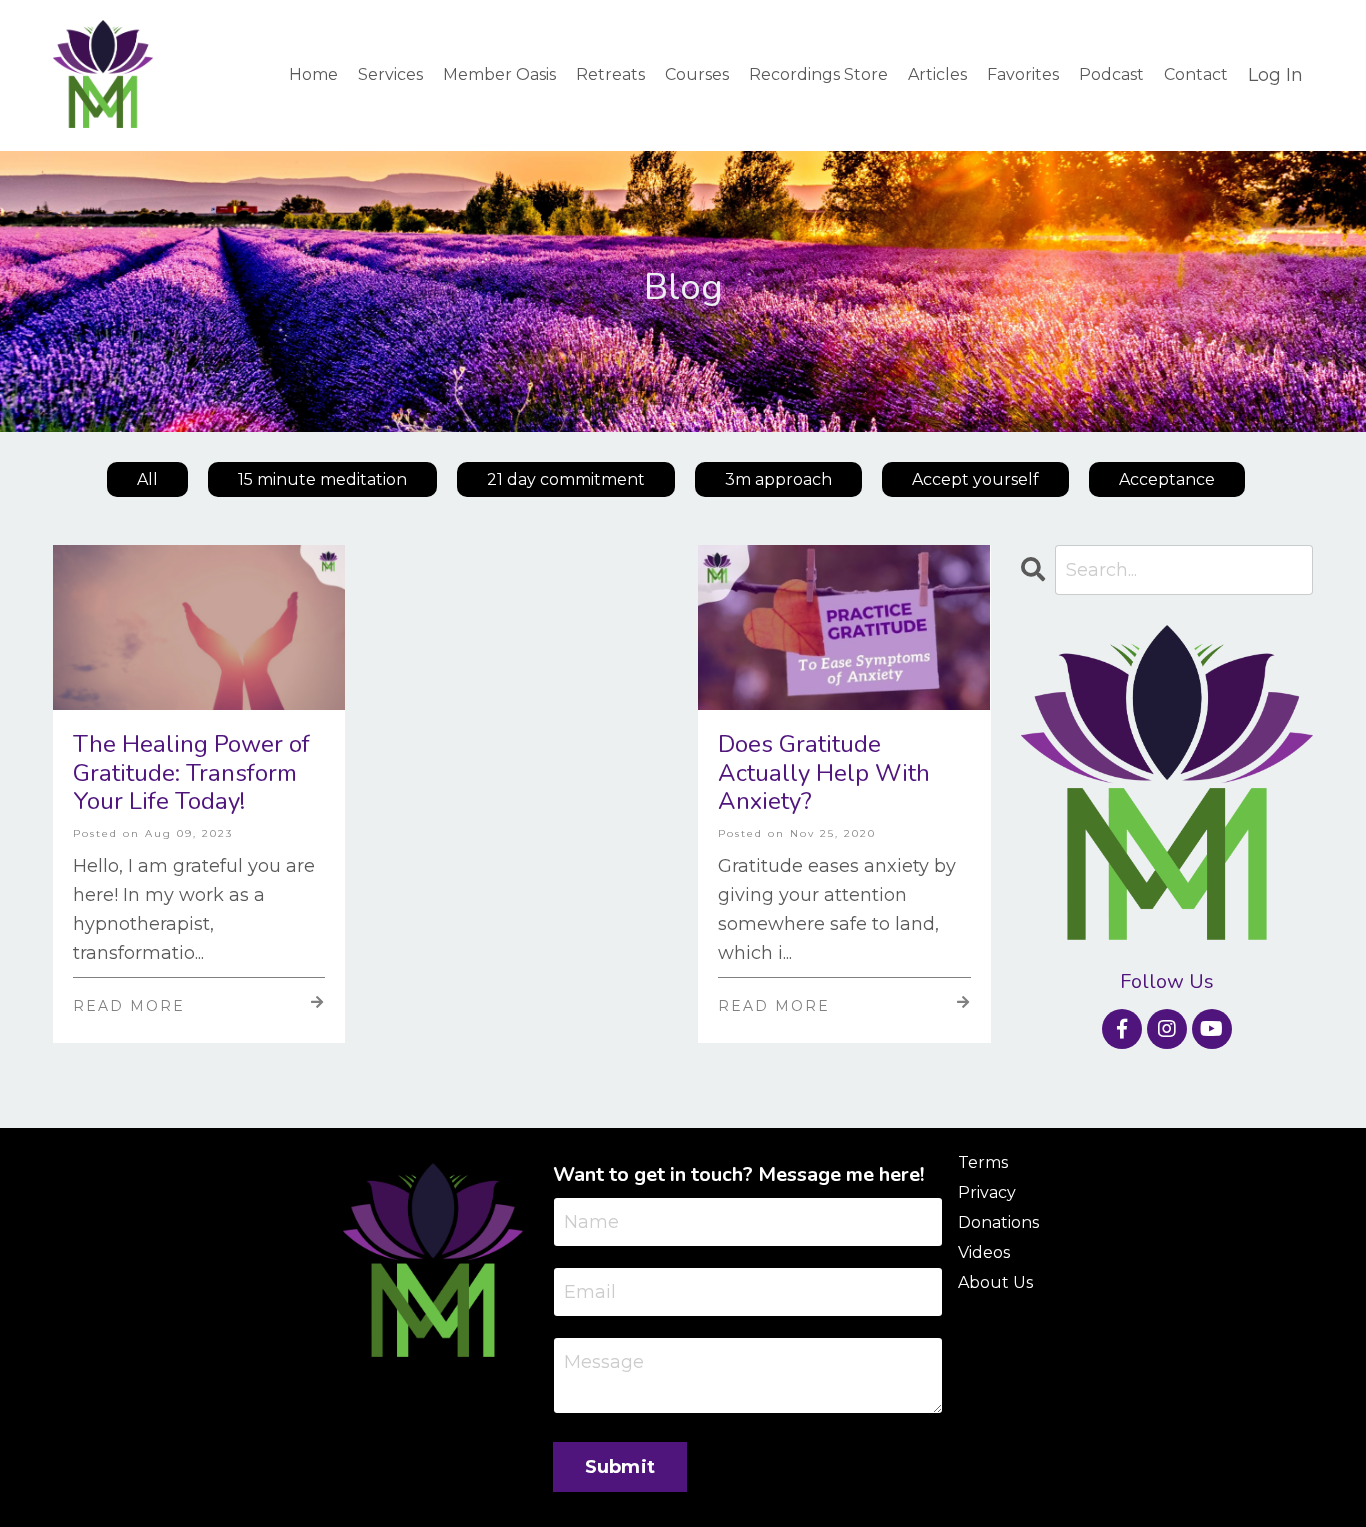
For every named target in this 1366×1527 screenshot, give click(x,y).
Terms (983, 1162)
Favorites (1023, 74)
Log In (1275, 75)
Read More (129, 1006)
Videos (984, 1252)
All (147, 479)
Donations (998, 1222)
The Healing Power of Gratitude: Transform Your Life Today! (191, 773)
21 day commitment (566, 479)
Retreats (610, 74)
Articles (937, 74)
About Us (995, 1282)
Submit (620, 1467)
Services (390, 74)
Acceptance (1167, 479)
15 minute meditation (322, 479)
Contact (1196, 74)
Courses (697, 74)
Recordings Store (818, 74)
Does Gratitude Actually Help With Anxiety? (824, 773)
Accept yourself (975, 479)
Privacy (987, 1192)
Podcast (1111, 74)
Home (313, 74)
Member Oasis (499, 74)
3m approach (778, 479)
